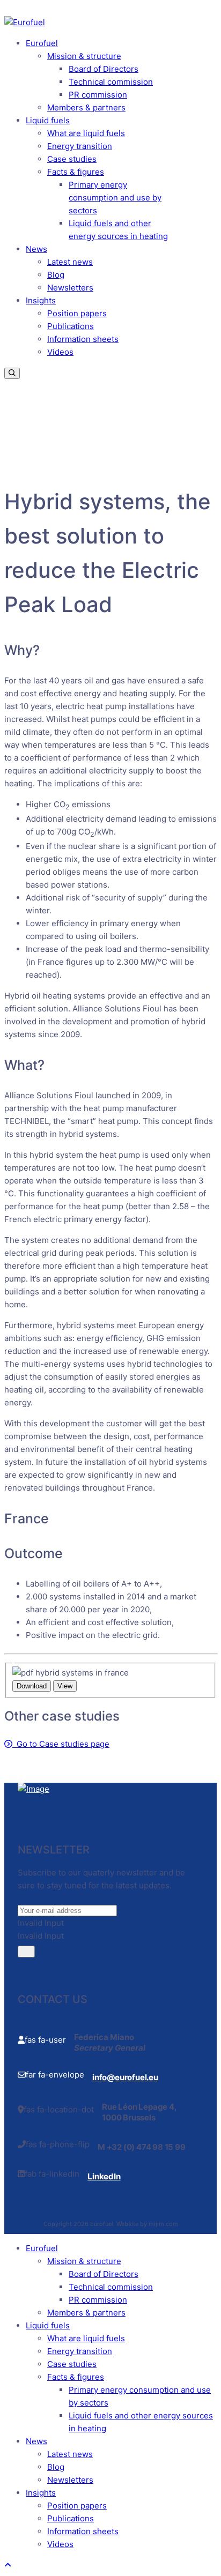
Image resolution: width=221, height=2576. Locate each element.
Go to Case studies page (61, 1744)
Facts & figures (76, 172)
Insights (41, 300)
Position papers (77, 313)
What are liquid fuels (86, 133)
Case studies (72, 159)
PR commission (98, 95)
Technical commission (111, 82)
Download (32, 1686)
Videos (60, 352)
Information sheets (83, 339)
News (36, 249)
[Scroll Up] (8, 2565)
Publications (71, 326)
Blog (56, 275)
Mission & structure (84, 56)
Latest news (70, 262)
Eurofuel (42, 43)
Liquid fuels (48, 120)
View (65, 1686)
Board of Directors (104, 69)
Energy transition (80, 146)
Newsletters (70, 288)
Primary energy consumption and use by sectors (115, 198)
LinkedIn (104, 2176)
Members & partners (86, 107)
